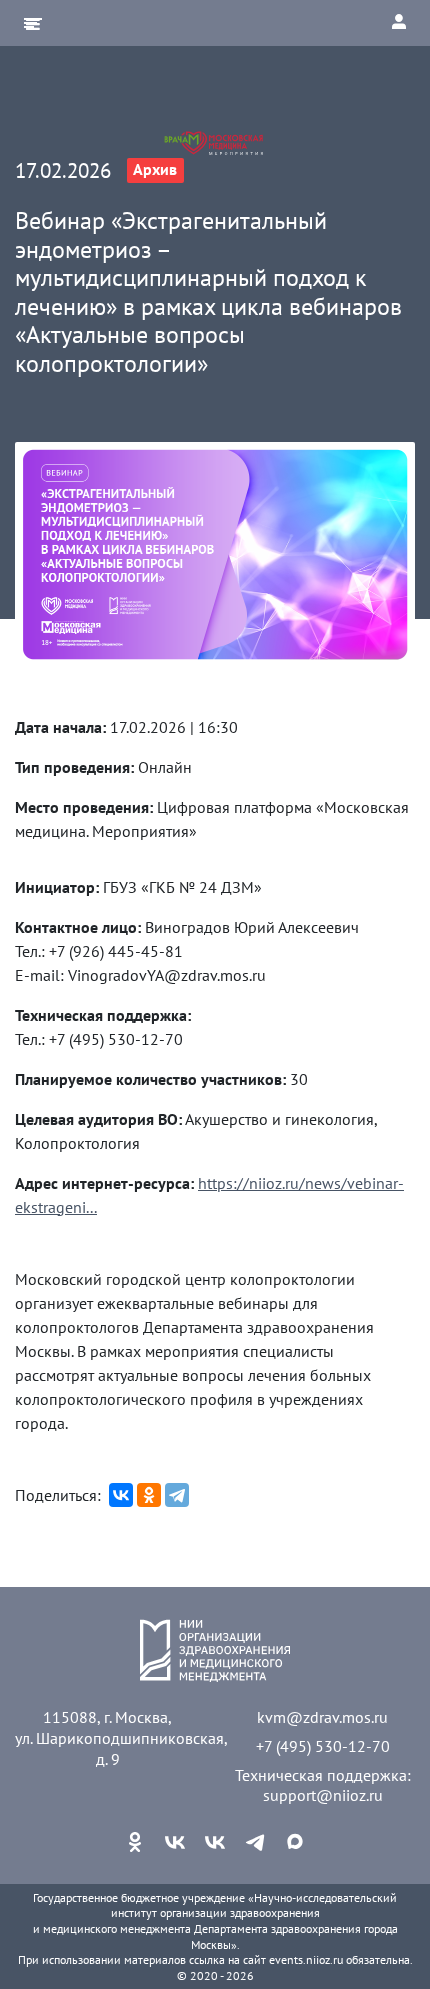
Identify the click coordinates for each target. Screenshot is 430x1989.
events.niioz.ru (306, 1959)
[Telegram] (177, 1495)
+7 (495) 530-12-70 (323, 1746)
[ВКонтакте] (121, 1495)
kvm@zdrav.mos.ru (322, 1717)
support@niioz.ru (323, 1795)
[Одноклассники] (149, 1495)
